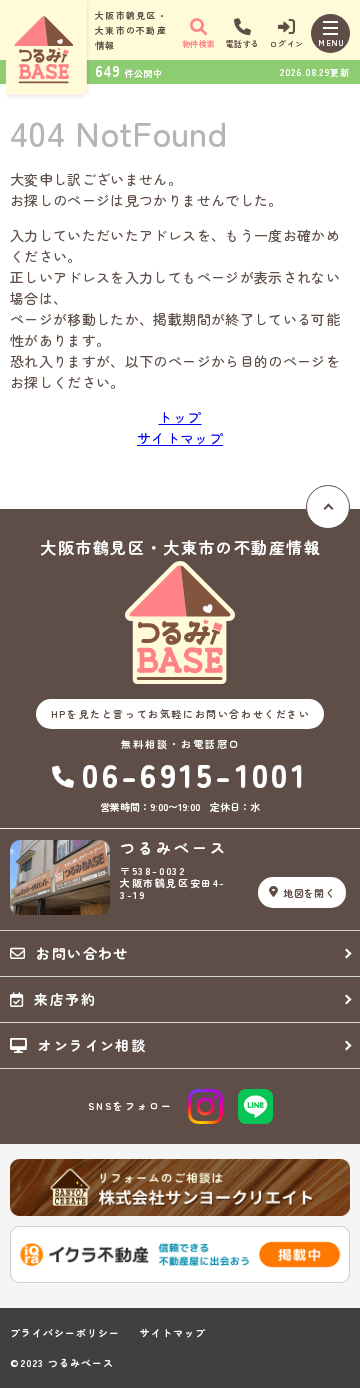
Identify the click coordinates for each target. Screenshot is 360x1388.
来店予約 (65, 999)
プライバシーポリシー (65, 1333)
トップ (179, 417)
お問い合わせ (82, 953)
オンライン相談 (92, 1045)
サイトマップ (180, 438)
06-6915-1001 (195, 774)
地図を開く (309, 892)
